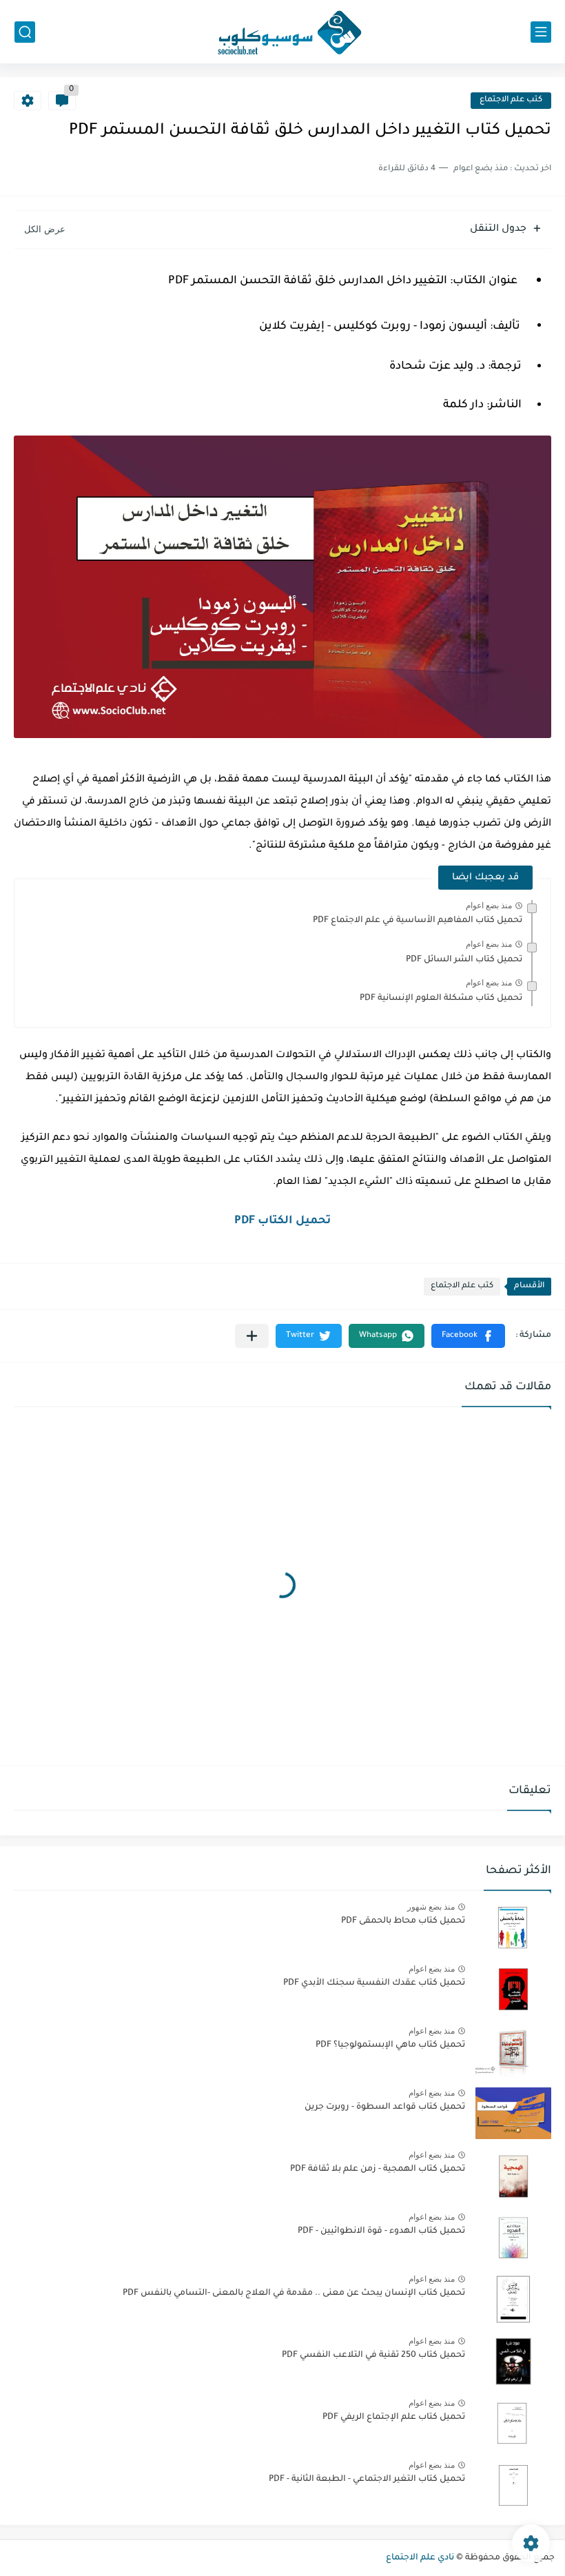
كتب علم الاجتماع (511, 100)
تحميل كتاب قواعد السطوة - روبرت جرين (385, 2107)
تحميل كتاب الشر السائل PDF (464, 960)
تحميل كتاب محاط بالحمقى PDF (403, 1921)
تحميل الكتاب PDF (282, 1221)
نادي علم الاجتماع (420, 2558)
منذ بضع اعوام (489, 906)
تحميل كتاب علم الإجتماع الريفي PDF (394, 2417)
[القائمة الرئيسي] (541, 32)
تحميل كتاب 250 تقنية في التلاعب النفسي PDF (373, 2355)
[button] (468, 1336)
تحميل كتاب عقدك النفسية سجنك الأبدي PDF (374, 1983)
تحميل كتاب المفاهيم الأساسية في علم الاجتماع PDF (418, 921)
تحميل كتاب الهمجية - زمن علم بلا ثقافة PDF (378, 2169)
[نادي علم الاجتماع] (282, 32)
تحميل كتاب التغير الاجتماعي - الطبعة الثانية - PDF (367, 2480)
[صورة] (513, 1927)
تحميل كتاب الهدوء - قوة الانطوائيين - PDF (381, 2231)
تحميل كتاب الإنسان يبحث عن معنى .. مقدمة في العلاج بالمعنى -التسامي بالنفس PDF (294, 2293)
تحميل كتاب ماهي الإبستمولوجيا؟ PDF (390, 2045)
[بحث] (25, 32)
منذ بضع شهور (431, 1907)
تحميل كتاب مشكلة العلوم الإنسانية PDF (441, 999)
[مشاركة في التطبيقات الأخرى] (252, 1336)
